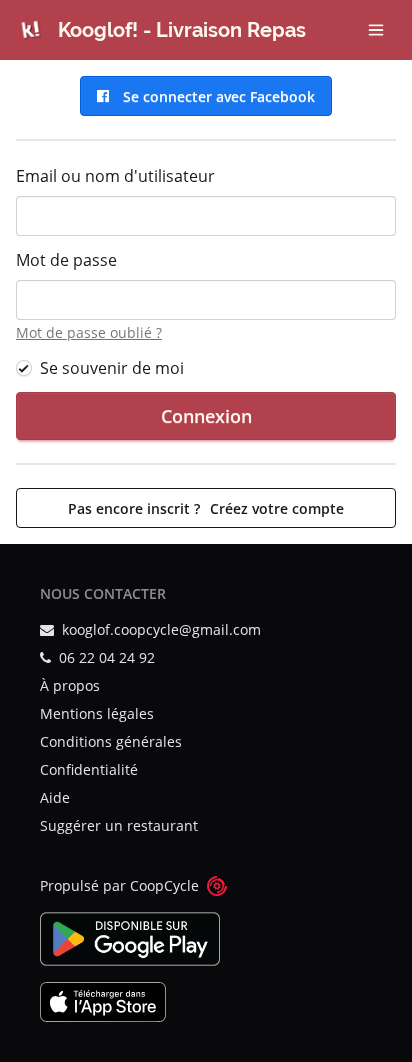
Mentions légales (97, 713)
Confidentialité (89, 769)
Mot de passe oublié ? (89, 332)
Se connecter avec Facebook (215, 96)
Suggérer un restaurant (119, 825)
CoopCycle (164, 885)
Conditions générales (111, 741)
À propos (70, 685)
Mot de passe (66, 260)
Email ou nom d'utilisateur (115, 176)
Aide (55, 797)
